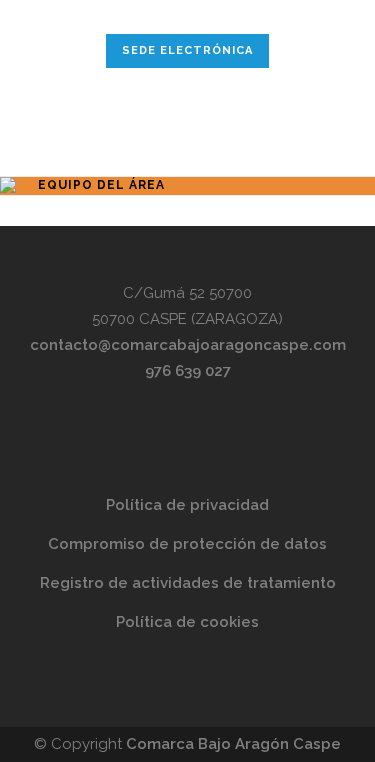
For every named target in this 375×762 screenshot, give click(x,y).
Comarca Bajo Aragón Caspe (233, 744)
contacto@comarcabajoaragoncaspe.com (188, 345)
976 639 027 (188, 371)
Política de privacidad (187, 505)
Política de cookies (187, 622)
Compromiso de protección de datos (187, 544)
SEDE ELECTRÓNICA (187, 50)
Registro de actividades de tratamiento (188, 583)
